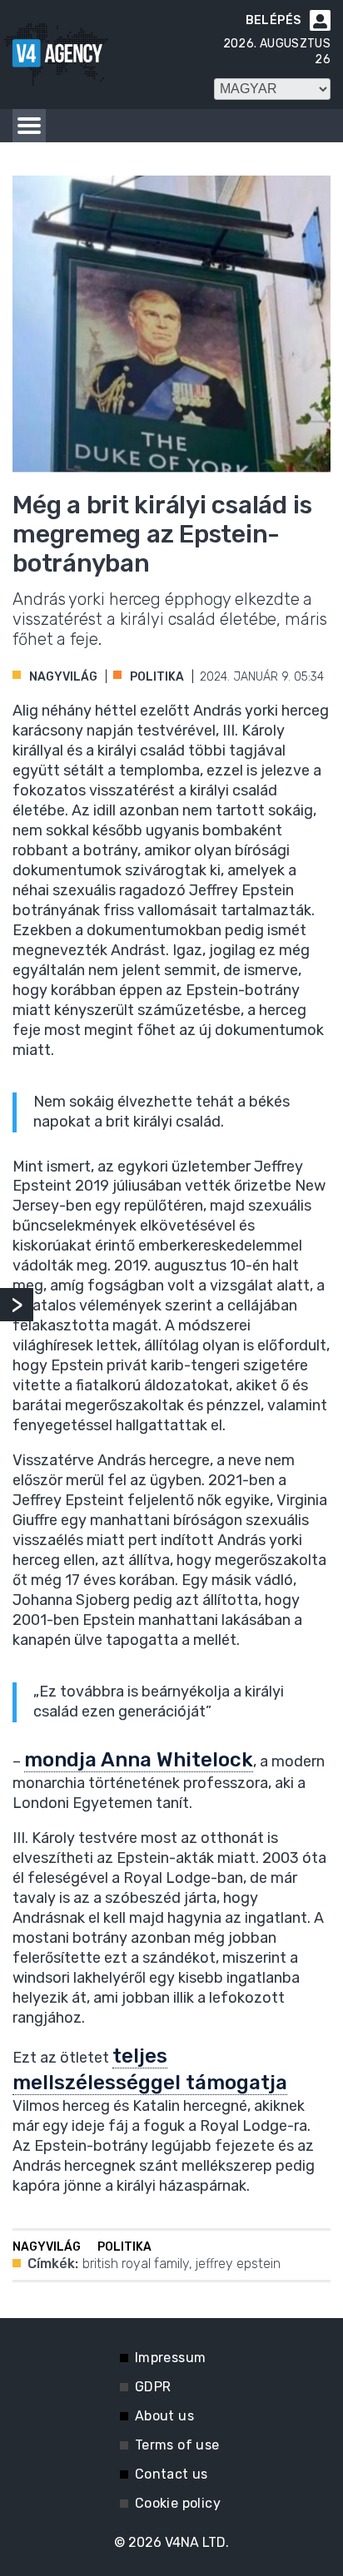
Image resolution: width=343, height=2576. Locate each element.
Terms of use (177, 2445)
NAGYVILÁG (63, 677)
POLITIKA (157, 677)
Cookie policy (178, 2503)
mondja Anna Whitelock (139, 1760)
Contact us (171, 2474)
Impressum (171, 2358)
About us (164, 2416)
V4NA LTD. (197, 2542)
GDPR (153, 2387)
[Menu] (29, 126)
